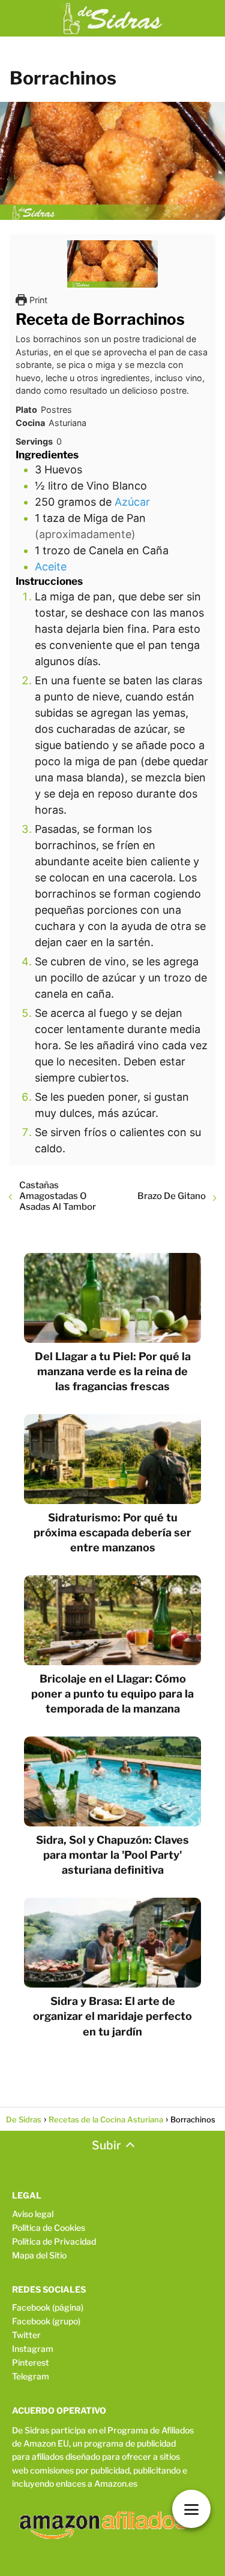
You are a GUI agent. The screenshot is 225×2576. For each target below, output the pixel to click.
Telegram (31, 2376)
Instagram (33, 2349)
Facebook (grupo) (46, 2321)
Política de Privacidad (54, 2241)
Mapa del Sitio (39, 2255)
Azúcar (132, 502)
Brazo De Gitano (172, 1196)
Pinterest (31, 2362)
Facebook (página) (48, 2307)
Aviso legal (33, 2214)
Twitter (26, 2335)
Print (37, 300)
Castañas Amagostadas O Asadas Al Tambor (58, 1196)
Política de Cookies (49, 2228)
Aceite (51, 567)
